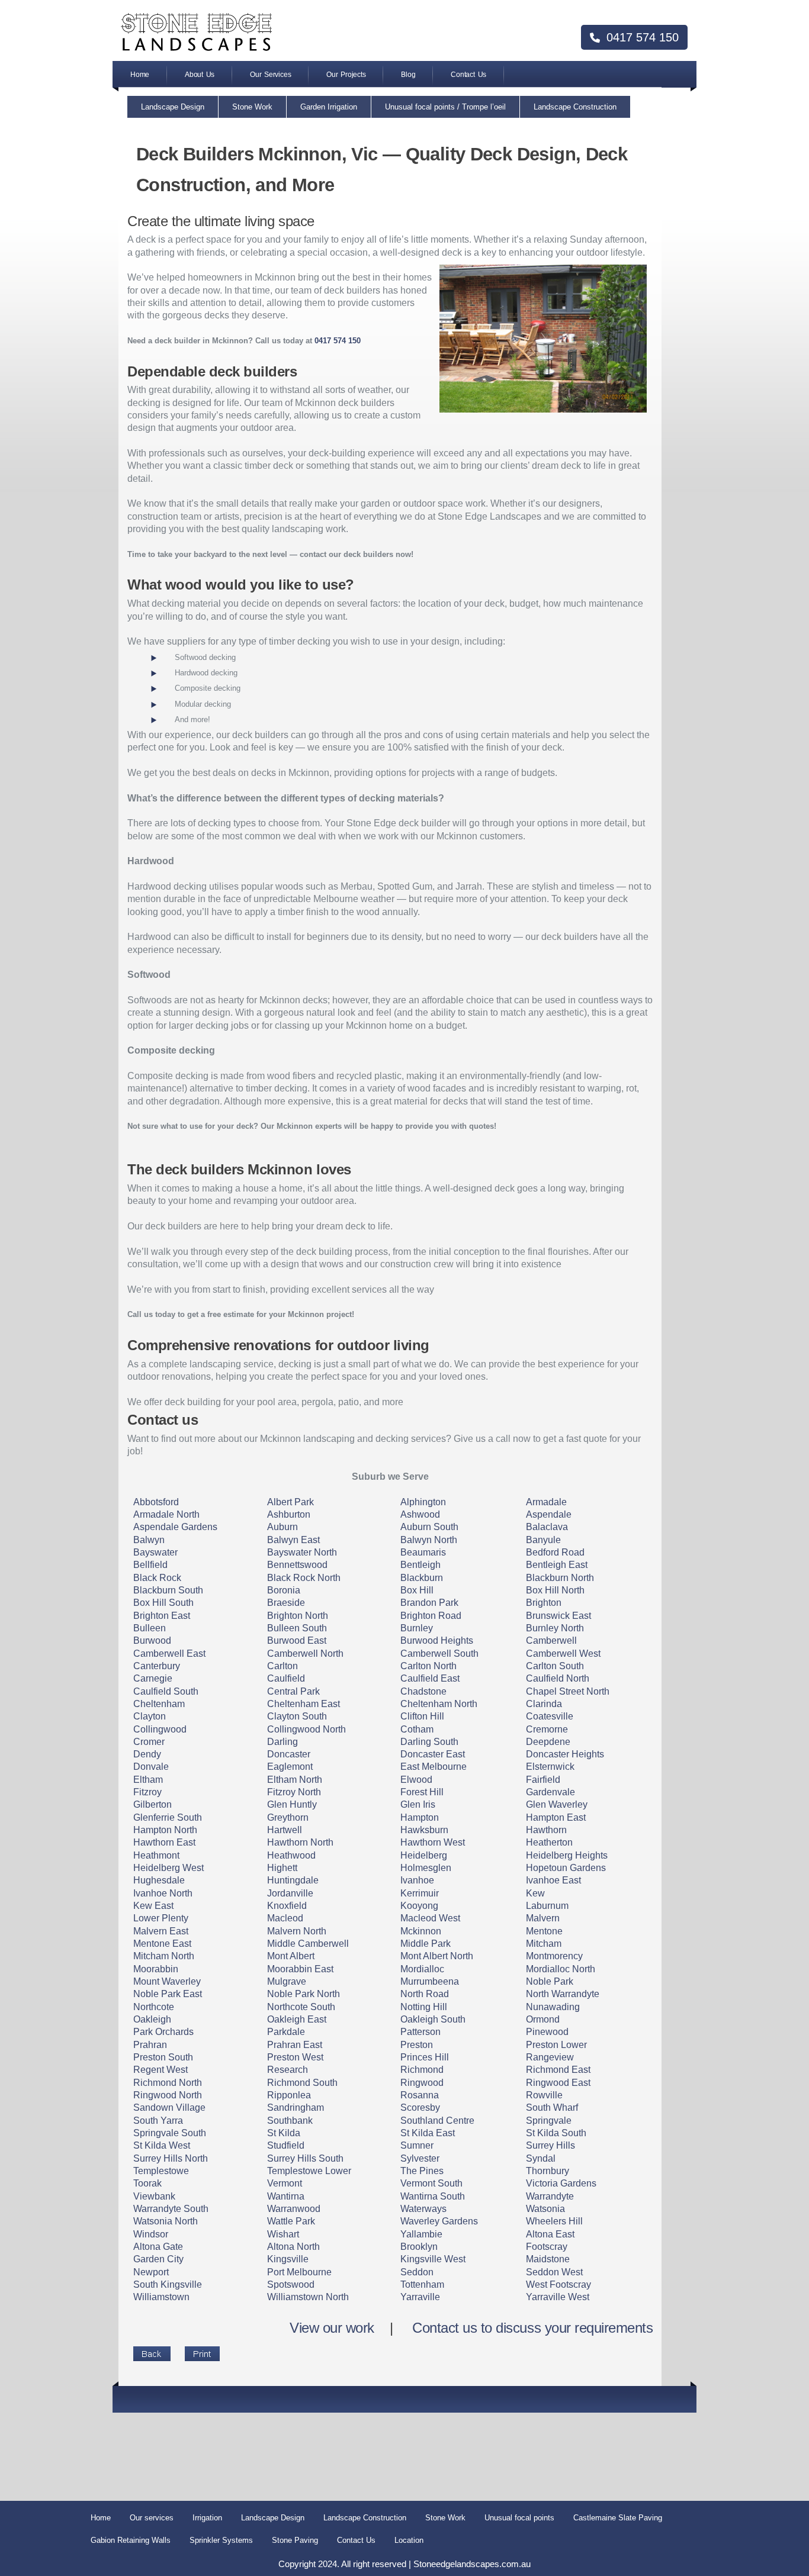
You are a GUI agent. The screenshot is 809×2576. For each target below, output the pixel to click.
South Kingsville (168, 2284)
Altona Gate (158, 2247)
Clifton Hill (422, 1716)
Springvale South (170, 2133)
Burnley (417, 1628)
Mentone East (162, 1944)
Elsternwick (550, 1767)
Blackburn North (560, 1578)
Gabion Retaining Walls (131, 2540)
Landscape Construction (575, 107)
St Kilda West (162, 2145)
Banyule (543, 1540)
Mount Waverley (167, 1981)
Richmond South (302, 2083)
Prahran (150, 2045)
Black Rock (157, 1578)
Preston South (163, 2057)
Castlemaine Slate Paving (618, 2518)
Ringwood (422, 2083)
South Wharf (552, 2108)
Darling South (429, 1742)
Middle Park (426, 1944)
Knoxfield (287, 1906)
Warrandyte (550, 2196)
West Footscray (558, 2284)
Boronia (284, 1590)
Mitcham (544, 1944)
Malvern (543, 1918)
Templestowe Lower (309, 2171)
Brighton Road (431, 1616)
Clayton (150, 1716)
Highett (282, 1868)
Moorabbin (156, 1969)
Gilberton (153, 1804)
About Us (200, 75)
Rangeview (550, 2057)
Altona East (550, 2234)
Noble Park (550, 1981)
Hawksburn (424, 1830)
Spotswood (291, 2284)
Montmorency (554, 1956)
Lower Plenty (161, 1918)
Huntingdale (293, 1880)
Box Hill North (555, 1590)
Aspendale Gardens (175, 1527)
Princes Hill (425, 2057)
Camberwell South (439, 1654)
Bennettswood (297, 1565)
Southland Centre (437, 2121)
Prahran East (295, 2045)
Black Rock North (304, 1578)
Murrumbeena (430, 1981)
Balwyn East (293, 1540)
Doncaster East (433, 1754)
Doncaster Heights (565, 1754)
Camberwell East (169, 1654)
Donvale (151, 1767)
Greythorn (288, 1817)
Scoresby (420, 2108)
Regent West (160, 2070)
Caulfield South (166, 1691)
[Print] (202, 2354)
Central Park (293, 1691)
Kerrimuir (420, 1893)
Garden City (158, 2259)
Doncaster (289, 1754)
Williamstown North (308, 2297)
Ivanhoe (417, 1880)
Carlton (282, 1666)
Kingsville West (433, 2259)
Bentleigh (420, 1565)
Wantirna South (433, 2196)
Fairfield (543, 1780)
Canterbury (157, 1666)
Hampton (420, 1817)
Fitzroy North (294, 1792)
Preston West (295, 2057)
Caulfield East (430, 1678)
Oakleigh (152, 2019)
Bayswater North (302, 1552)
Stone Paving (295, 2540)
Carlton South (555, 1666)
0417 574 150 (641, 37)
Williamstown (161, 2297)
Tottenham (422, 2284)
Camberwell (551, 1640)
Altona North (293, 2247)
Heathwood (291, 1855)
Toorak (147, 2183)
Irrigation (207, 2518)
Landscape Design (173, 107)
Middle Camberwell (308, 1944)
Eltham (148, 1780)
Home (140, 75)
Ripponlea (289, 2095)
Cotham (417, 1729)
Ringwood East (558, 2083)
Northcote (154, 2007)
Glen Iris (418, 1804)
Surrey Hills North (171, 2158)
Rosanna (420, 2095)
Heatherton (549, 1842)
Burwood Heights (437, 1640)
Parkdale (286, 2032)
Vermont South (431, 2183)
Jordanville (290, 1893)
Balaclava (547, 1527)
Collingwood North (306, 1729)
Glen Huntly (292, 1804)
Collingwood (160, 1729)
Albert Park (290, 1502)
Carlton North (428, 1666)
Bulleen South (297, 1628)
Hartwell (285, 1830)
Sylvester (420, 2158)
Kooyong (419, 1906)
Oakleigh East (297, 2019)
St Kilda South (556, 2133)
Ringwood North (168, 2095)
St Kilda (284, 2133)
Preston (417, 2045)
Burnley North (555, 1628)
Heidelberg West (168, 1868)
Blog (408, 75)
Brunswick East (558, 1616)
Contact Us (468, 75)
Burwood (152, 1640)
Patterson (420, 2032)
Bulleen (150, 1628)
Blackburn (422, 1578)
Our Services (270, 75)
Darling (282, 1742)
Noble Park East (168, 1994)
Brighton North (298, 1616)
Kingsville (288, 2259)
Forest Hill (422, 1792)
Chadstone (423, 1691)
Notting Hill (424, 2007)
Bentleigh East (557, 1565)
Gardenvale (550, 1792)
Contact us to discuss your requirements (532, 2328)
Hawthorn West (433, 1842)
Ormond (543, 2019)
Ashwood (420, 1514)
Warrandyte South (171, 2209)
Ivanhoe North (163, 1893)
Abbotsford (156, 1502)
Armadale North (166, 1514)
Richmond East (558, 2070)
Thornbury (548, 2171)
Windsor (151, 2234)
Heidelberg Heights (567, 1855)
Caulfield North (558, 1678)
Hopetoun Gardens (566, 1868)
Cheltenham (159, 1704)
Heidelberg (424, 1855)
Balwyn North (429, 1540)
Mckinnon (421, 1931)
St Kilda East (428, 2133)
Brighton (544, 1603)
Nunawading (553, 2007)
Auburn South (429, 1527)
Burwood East (297, 1640)
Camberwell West (563, 1654)
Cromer (149, 1742)
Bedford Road (555, 1552)
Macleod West (430, 1918)
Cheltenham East (304, 1704)
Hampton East (556, 1817)
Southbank (290, 2121)
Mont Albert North (437, 1956)
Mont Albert (291, 1956)
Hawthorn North (300, 1842)
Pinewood (547, 2032)
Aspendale (549, 1514)
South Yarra (158, 2121)
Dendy (147, 1754)
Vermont (285, 2183)
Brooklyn (419, 2247)
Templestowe (161, 2171)
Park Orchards (163, 2032)
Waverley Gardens (439, 2221)
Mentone (544, 1931)
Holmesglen (426, 1868)
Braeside (286, 1603)
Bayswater (155, 1552)
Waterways (423, 2209)
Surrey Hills (550, 2145)
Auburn (282, 1527)
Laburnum (547, 1906)
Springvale (549, 2121)
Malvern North (297, 1931)
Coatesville (550, 1716)
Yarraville (420, 2297)
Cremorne (547, 1729)
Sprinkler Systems (221, 2540)
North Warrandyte (563, 1994)
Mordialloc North (561, 1969)
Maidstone (548, 2259)
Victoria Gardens (561, 2183)
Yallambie (421, 2234)
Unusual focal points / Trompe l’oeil (445, 107)
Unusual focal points (519, 2518)
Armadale (546, 1502)
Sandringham (296, 2108)
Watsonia (545, 2209)
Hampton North (165, 1830)
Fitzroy (147, 1792)
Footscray (547, 2247)
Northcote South (301, 2007)
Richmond (422, 2070)
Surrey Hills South (305, 2158)
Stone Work (252, 107)
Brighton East (162, 1616)
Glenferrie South (168, 1817)
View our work (332, 2328)
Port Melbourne (299, 2272)
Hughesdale (159, 1880)
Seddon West (554, 2272)
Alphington (423, 1502)
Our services (152, 2518)
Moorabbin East (300, 1969)
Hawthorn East (164, 1842)
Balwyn (149, 1540)
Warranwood (294, 2209)
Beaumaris (423, 1552)
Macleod (285, 1918)
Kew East (153, 1906)
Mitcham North (164, 1956)
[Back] (152, 2354)
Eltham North (295, 1780)
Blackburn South (168, 1590)
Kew (535, 1893)
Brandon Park (429, 1603)
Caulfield (286, 1678)
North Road (425, 1994)
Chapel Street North (568, 1691)
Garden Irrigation (329, 107)
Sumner (417, 2145)
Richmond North (168, 2083)
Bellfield (150, 1565)
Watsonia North (166, 2221)
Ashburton (289, 1514)
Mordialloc (422, 1969)
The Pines (422, 2171)
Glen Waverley (557, 1804)
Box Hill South (163, 1603)
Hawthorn (546, 1830)
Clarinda (544, 1704)
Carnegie (153, 1678)
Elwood (416, 1780)
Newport (151, 2272)
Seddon (417, 2272)
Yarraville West (558, 2297)
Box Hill (417, 1590)
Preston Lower (556, 2045)
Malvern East (161, 1931)
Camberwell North (305, 1654)
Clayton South (297, 1716)
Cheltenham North (439, 1704)
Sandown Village (169, 2108)
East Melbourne (434, 1767)
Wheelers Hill (554, 2221)
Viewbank (154, 2196)
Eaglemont (290, 1767)
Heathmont (156, 1855)
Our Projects (346, 75)
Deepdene (548, 1742)
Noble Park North (304, 1994)
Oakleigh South (433, 2019)
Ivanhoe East (553, 1880)
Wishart (283, 2234)
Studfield (286, 2145)
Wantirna (286, 2196)
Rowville (544, 2095)
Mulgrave (287, 1981)
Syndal (541, 2158)
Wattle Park (291, 2221)
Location (409, 2540)
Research (288, 2070)
